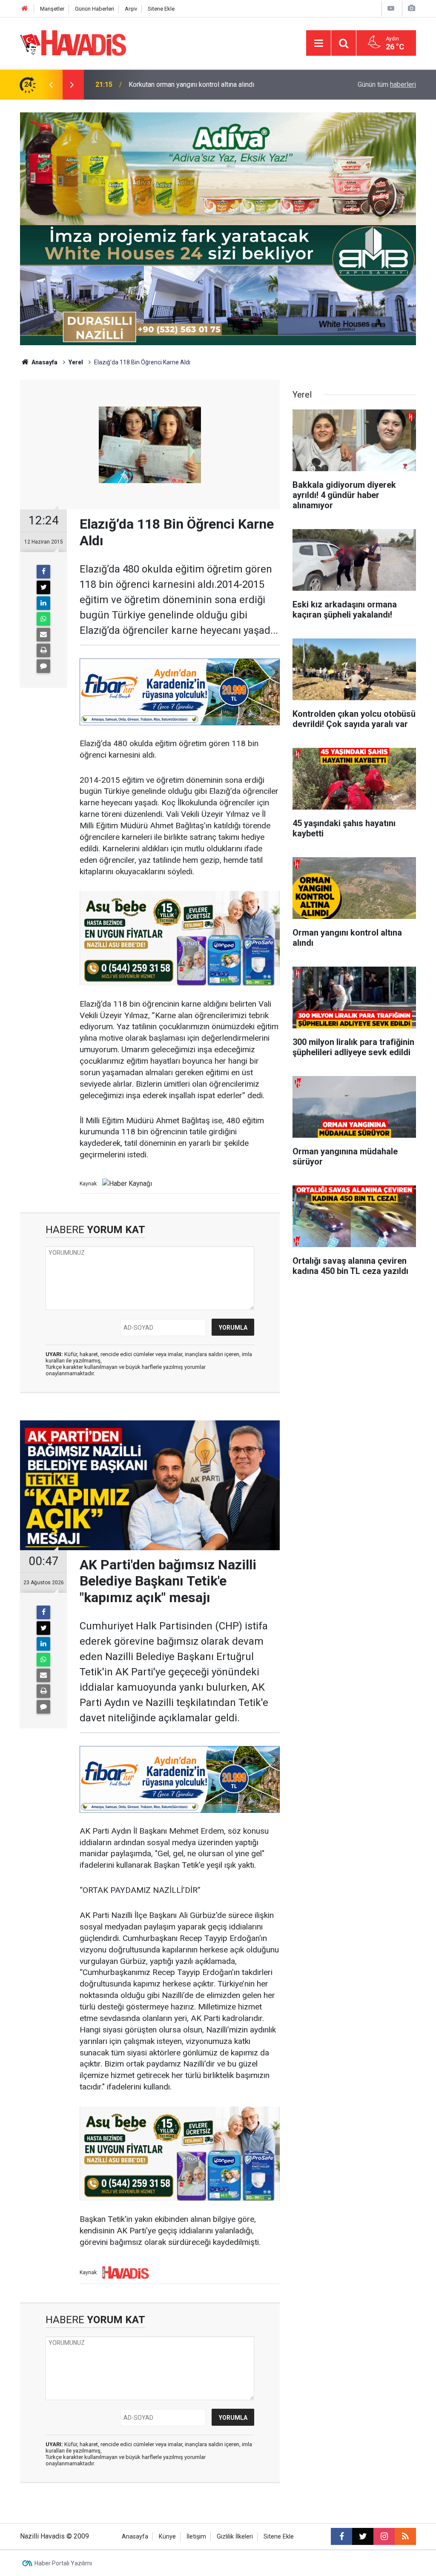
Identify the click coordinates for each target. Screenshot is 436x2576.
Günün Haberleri (95, 9)
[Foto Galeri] (411, 8)
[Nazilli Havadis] (73, 42)
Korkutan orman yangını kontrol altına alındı (191, 84)
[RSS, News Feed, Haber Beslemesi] (405, 2536)
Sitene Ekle (161, 9)
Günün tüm (387, 84)
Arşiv (131, 9)
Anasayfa (44, 362)
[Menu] (318, 43)
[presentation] (51, 85)
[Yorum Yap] (43, 666)
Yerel (76, 362)
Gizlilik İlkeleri (235, 2537)
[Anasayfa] (25, 9)
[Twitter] (43, 587)
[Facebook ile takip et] (341, 2536)
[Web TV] (391, 8)
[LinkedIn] (43, 603)
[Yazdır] (43, 650)
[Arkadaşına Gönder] (43, 635)
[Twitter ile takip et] (363, 2536)
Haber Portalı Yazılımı (63, 2563)
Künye (167, 2537)
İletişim (196, 2537)
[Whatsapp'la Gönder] (43, 619)
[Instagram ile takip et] (384, 2536)
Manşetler (52, 9)
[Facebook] (43, 572)
